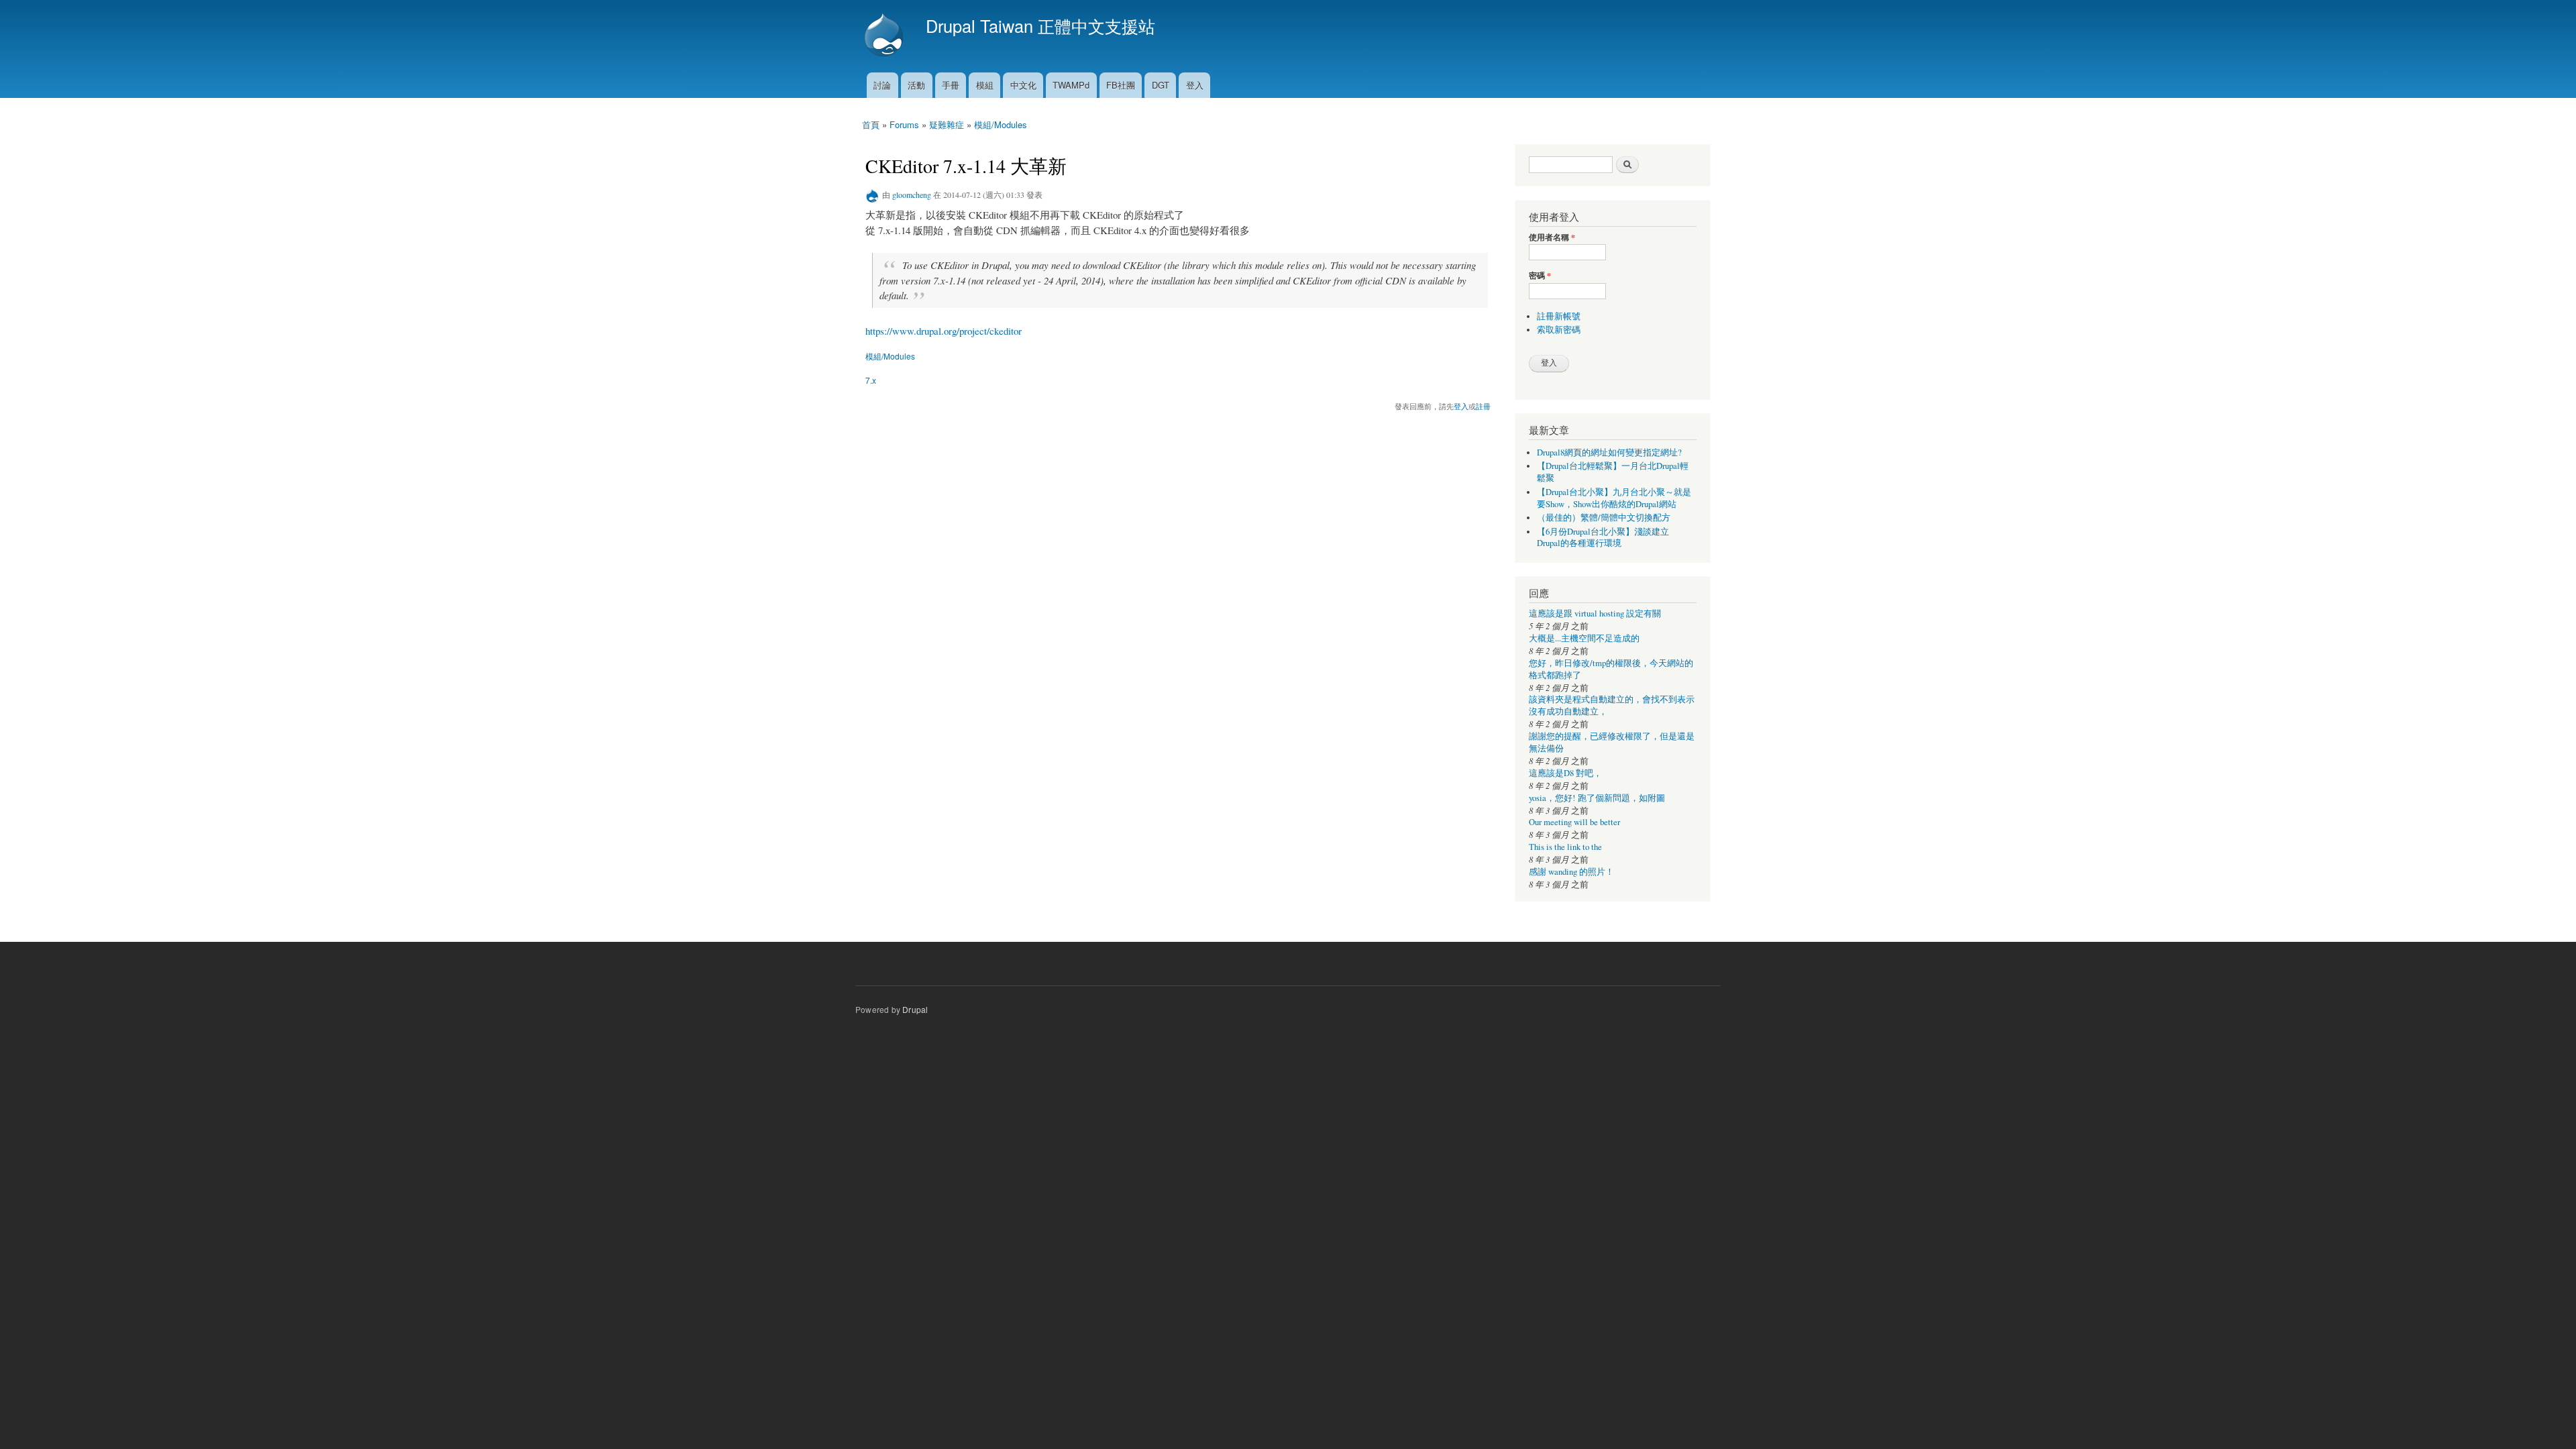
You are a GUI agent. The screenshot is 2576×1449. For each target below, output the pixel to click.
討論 (882, 85)
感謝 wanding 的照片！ (1571, 872)
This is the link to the (1565, 847)
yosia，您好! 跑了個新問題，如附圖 (1597, 798)
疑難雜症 (947, 124)
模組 (985, 85)
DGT (1161, 85)
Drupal (915, 1009)
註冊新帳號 (1559, 316)
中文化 (1023, 85)
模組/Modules (1001, 124)
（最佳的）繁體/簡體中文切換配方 (1604, 518)
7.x (871, 380)
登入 (1195, 85)
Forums (904, 124)
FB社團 (1121, 85)
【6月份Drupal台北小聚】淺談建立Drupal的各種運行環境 (1603, 538)
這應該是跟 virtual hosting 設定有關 (1595, 613)
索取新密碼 (1559, 330)
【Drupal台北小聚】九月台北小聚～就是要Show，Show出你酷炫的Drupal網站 (1614, 498)
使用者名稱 (1552, 237)
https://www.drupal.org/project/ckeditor (944, 331)
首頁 (871, 124)
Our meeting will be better (1574, 822)
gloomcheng (912, 195)
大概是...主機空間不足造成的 (1584, 638)
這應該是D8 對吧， (1565, 773)
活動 (916, 85)
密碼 (1540, 276)
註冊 (1483, 406)
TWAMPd (1071, 85)
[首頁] (885, 36)
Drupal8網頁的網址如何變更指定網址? (1609, 452)
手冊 (951, 85)
